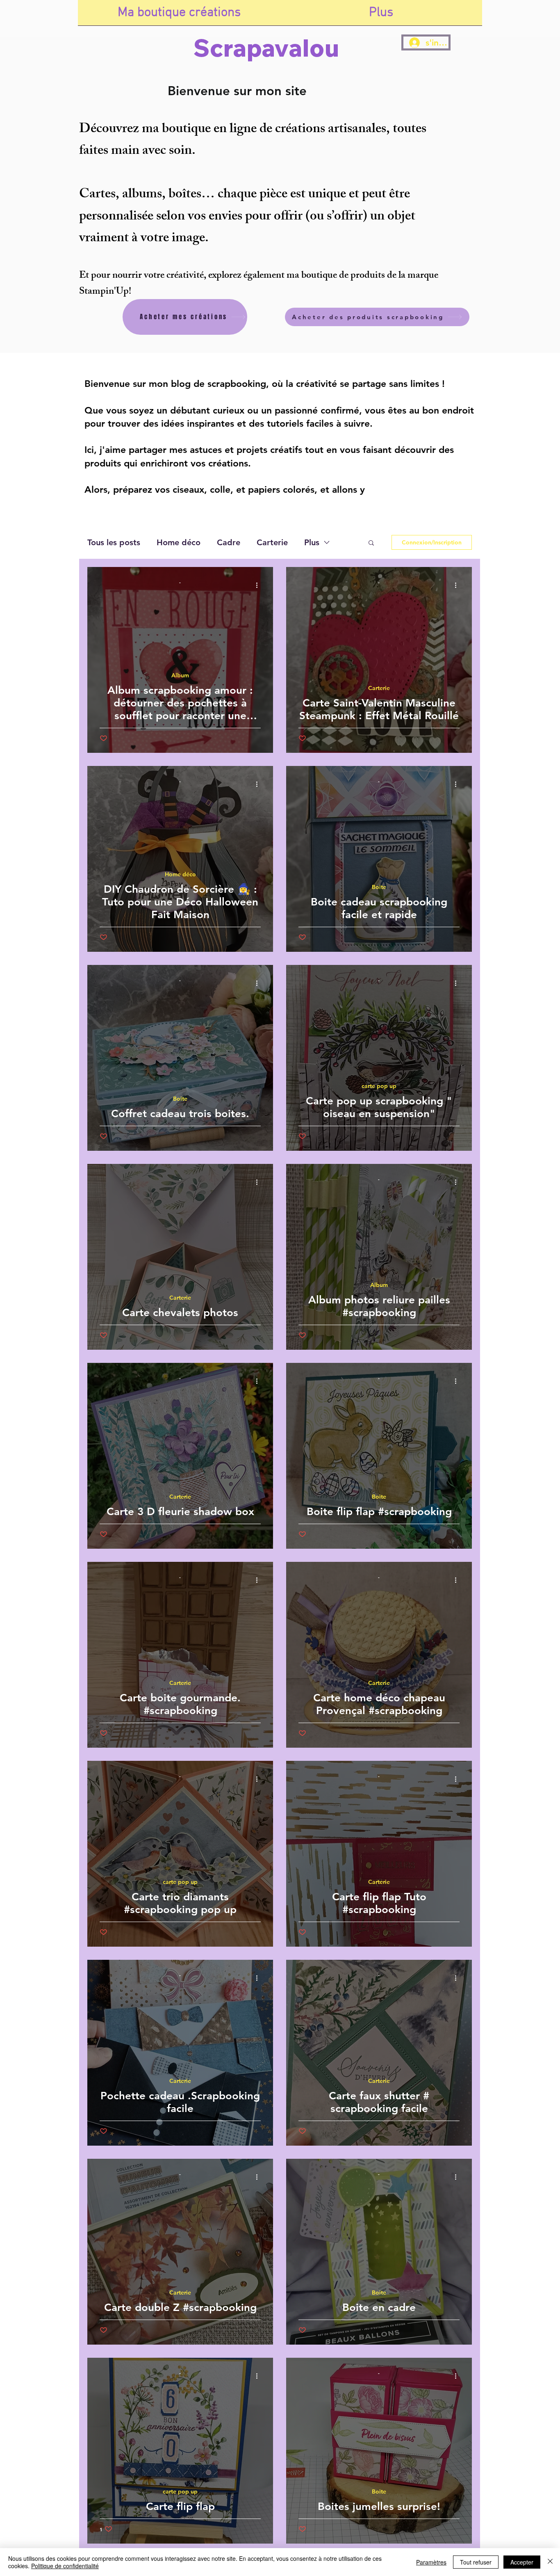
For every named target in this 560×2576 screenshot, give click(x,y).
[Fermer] (550, 2562)
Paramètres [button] (431, 2562)
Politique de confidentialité (65, 2566)
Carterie (272, 542)
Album (180, 675)
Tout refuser (476, 2562)
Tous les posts (114, 542)
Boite (379, 887)
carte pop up (379, 1086)
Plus (312, 542)
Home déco (179, 542)
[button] (371, 543)
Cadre (229, 542)
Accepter (522, 2562)
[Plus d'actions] (260, 585)
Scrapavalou (266, 48)
